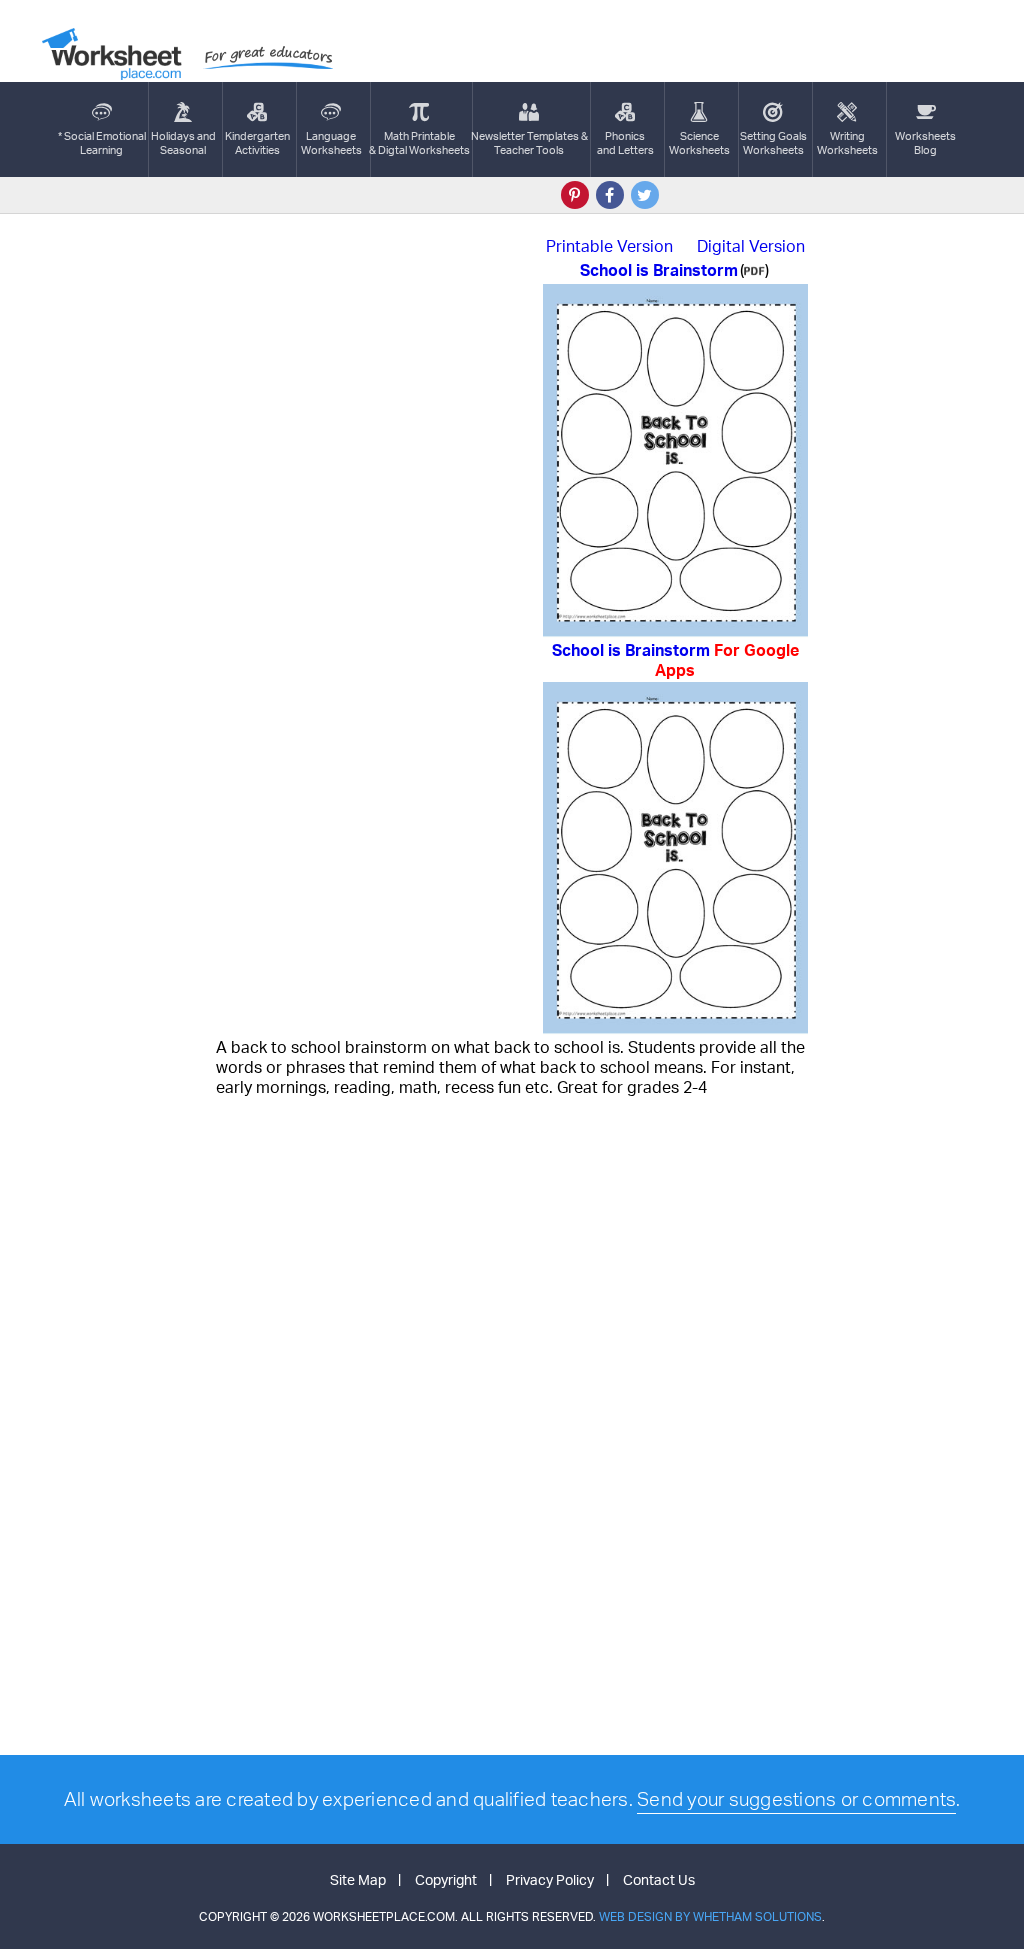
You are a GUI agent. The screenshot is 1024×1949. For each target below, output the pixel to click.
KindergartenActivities (257, 143)
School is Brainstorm (675, 660)
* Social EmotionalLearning (102, 143)
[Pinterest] (575, 195)
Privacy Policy (550, 1879)
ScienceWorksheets (699, 143)
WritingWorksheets (847, 143)
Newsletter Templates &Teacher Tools (529, 143)
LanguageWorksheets (331, 143)
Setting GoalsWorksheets (773, 143)
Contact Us (659, 1879)
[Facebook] (610, 195)
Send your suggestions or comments (796, 1799)
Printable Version (609, 246)
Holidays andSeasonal (183, 143)
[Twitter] (645, 195)
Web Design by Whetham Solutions (710, 1916)
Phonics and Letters (625, 143)
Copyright (446, 1879)
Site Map (358, 1879)
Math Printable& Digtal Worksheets (419, 143)
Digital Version (751, 246)
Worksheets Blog (925, 143)
